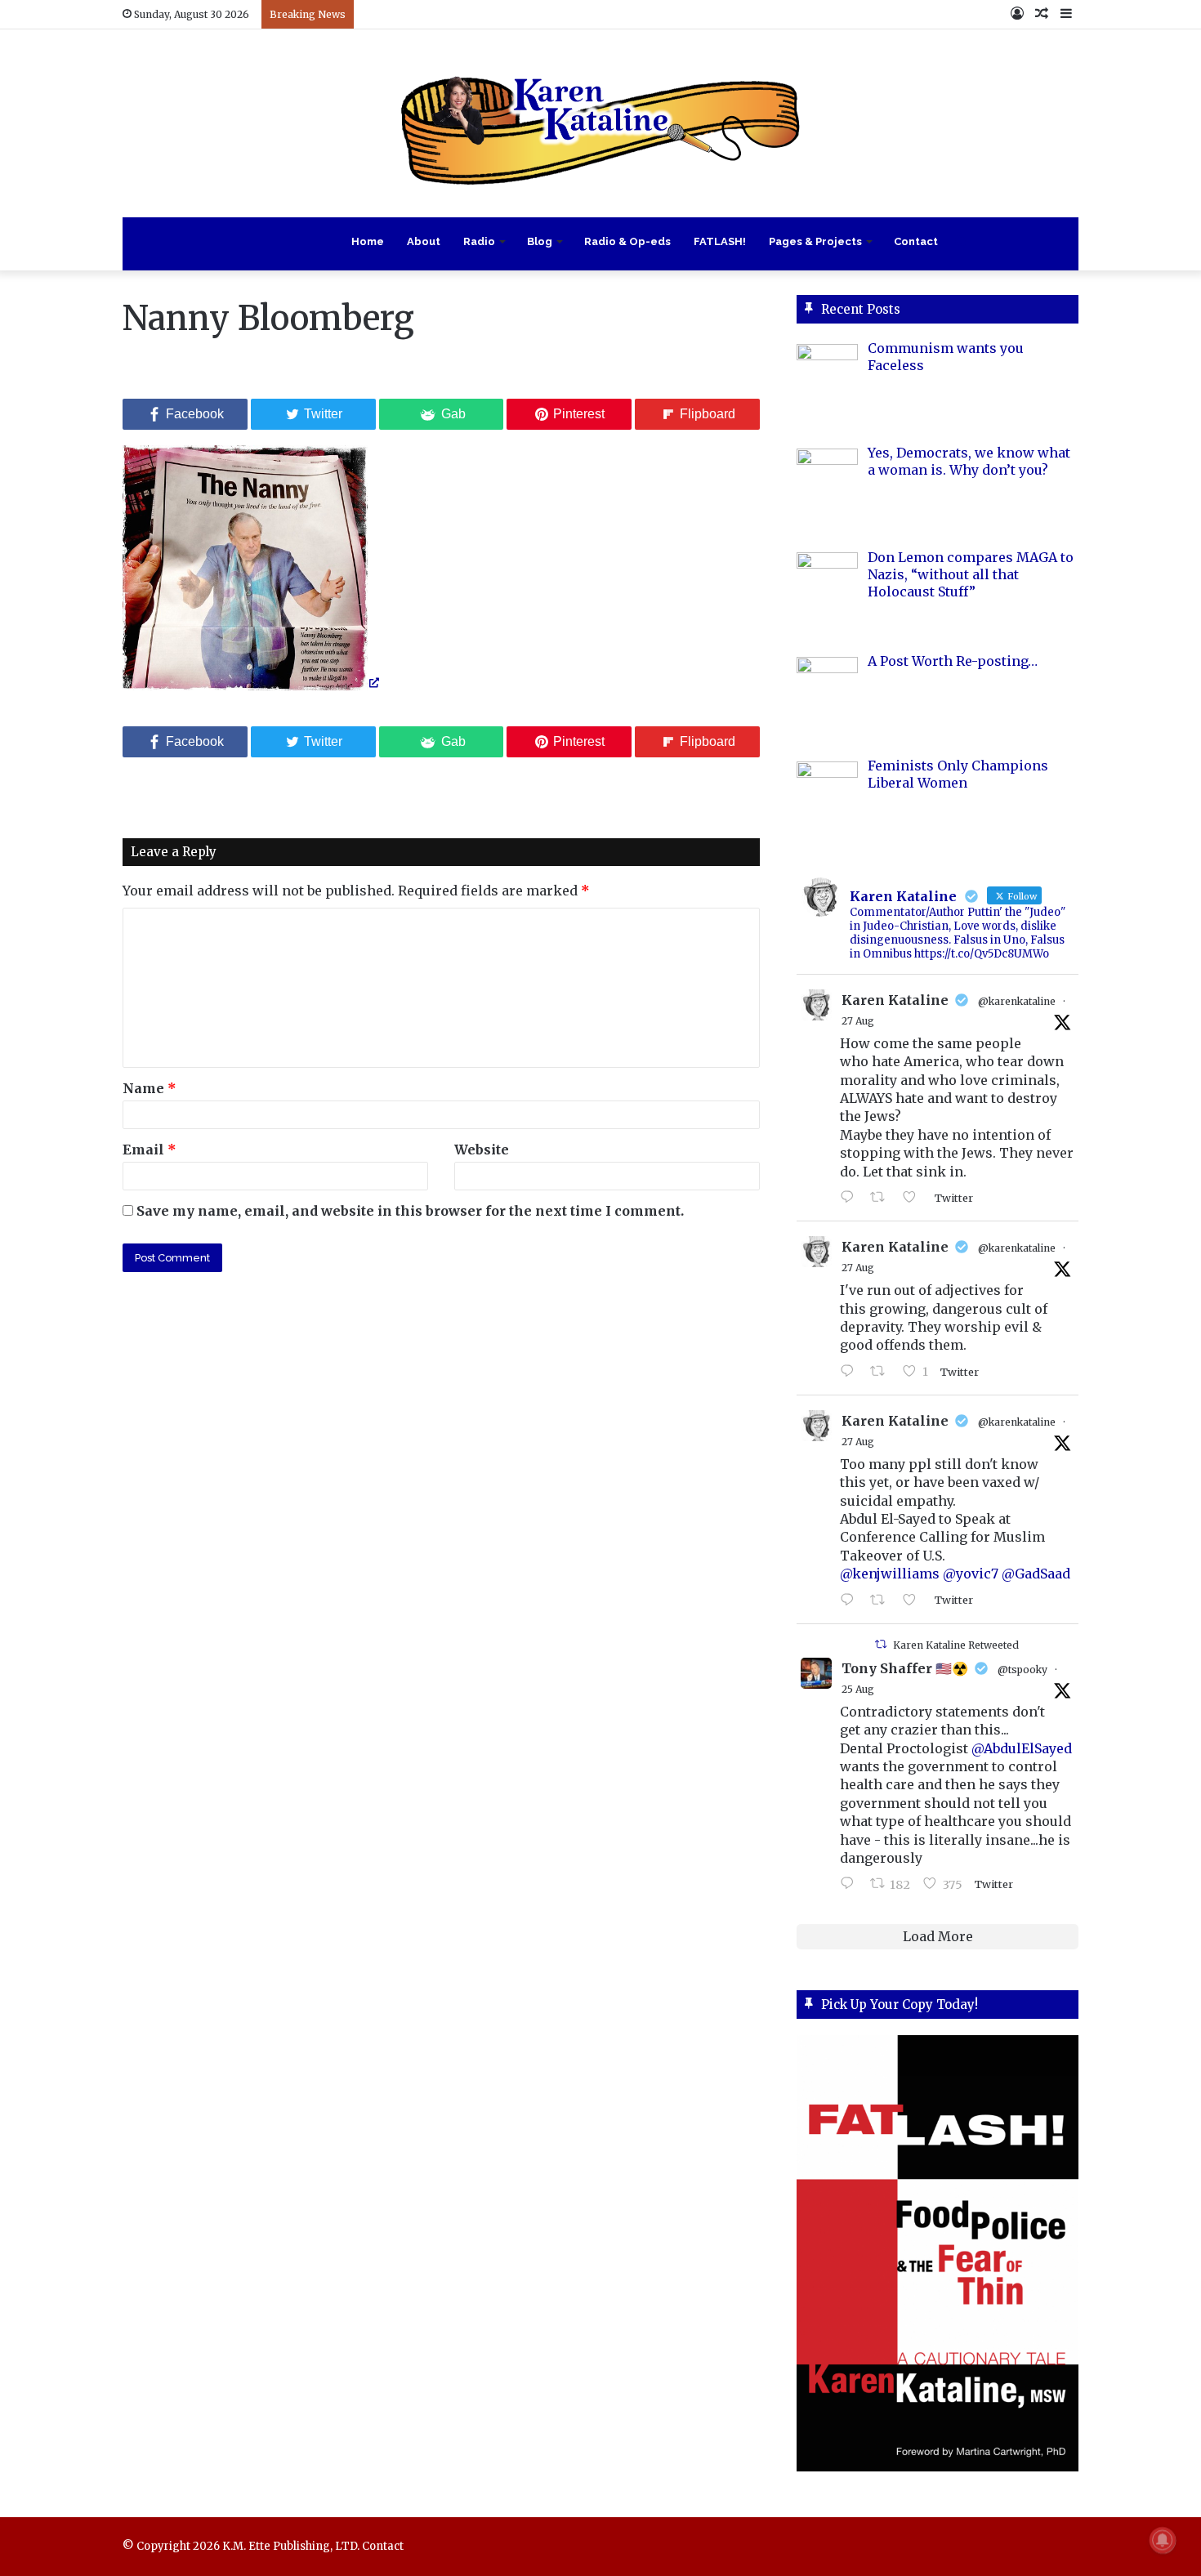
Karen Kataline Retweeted (956, 1645)
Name (150, 1088)
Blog (540, 241)
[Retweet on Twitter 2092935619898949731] (882, 1372)
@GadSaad (1036, 1574)
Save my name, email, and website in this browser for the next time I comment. (410, 1211)
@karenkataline (1017, 1001)
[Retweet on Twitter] (881, 1644)
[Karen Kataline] (600, 123)
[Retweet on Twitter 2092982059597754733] (882, 1198)
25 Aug (858, 1689)
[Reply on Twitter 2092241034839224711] (851, 1884)
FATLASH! (720, 241)
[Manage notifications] (1163, 2540)
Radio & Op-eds (627, 241)
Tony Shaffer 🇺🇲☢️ (905, 1668)
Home (368, 241)
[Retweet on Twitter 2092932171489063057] (882, 1601)
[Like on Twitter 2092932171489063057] (914, 1601)
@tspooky (1022, 1670)
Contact (916, 241)
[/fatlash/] (938, 2253)
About (424, 241)
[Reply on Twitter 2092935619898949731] (851, 1372)
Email (150, 1150)
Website (482, 1150)
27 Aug (858, 1021)
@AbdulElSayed (1022, 1748)
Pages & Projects (815, 241)
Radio (479, 241)
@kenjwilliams (890, 1574)
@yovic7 (971, 1574)
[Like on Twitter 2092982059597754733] (914, 1198)
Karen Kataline (895, 1000)
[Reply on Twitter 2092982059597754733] (851, 1198)
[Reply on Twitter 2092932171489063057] (851, 1601)
